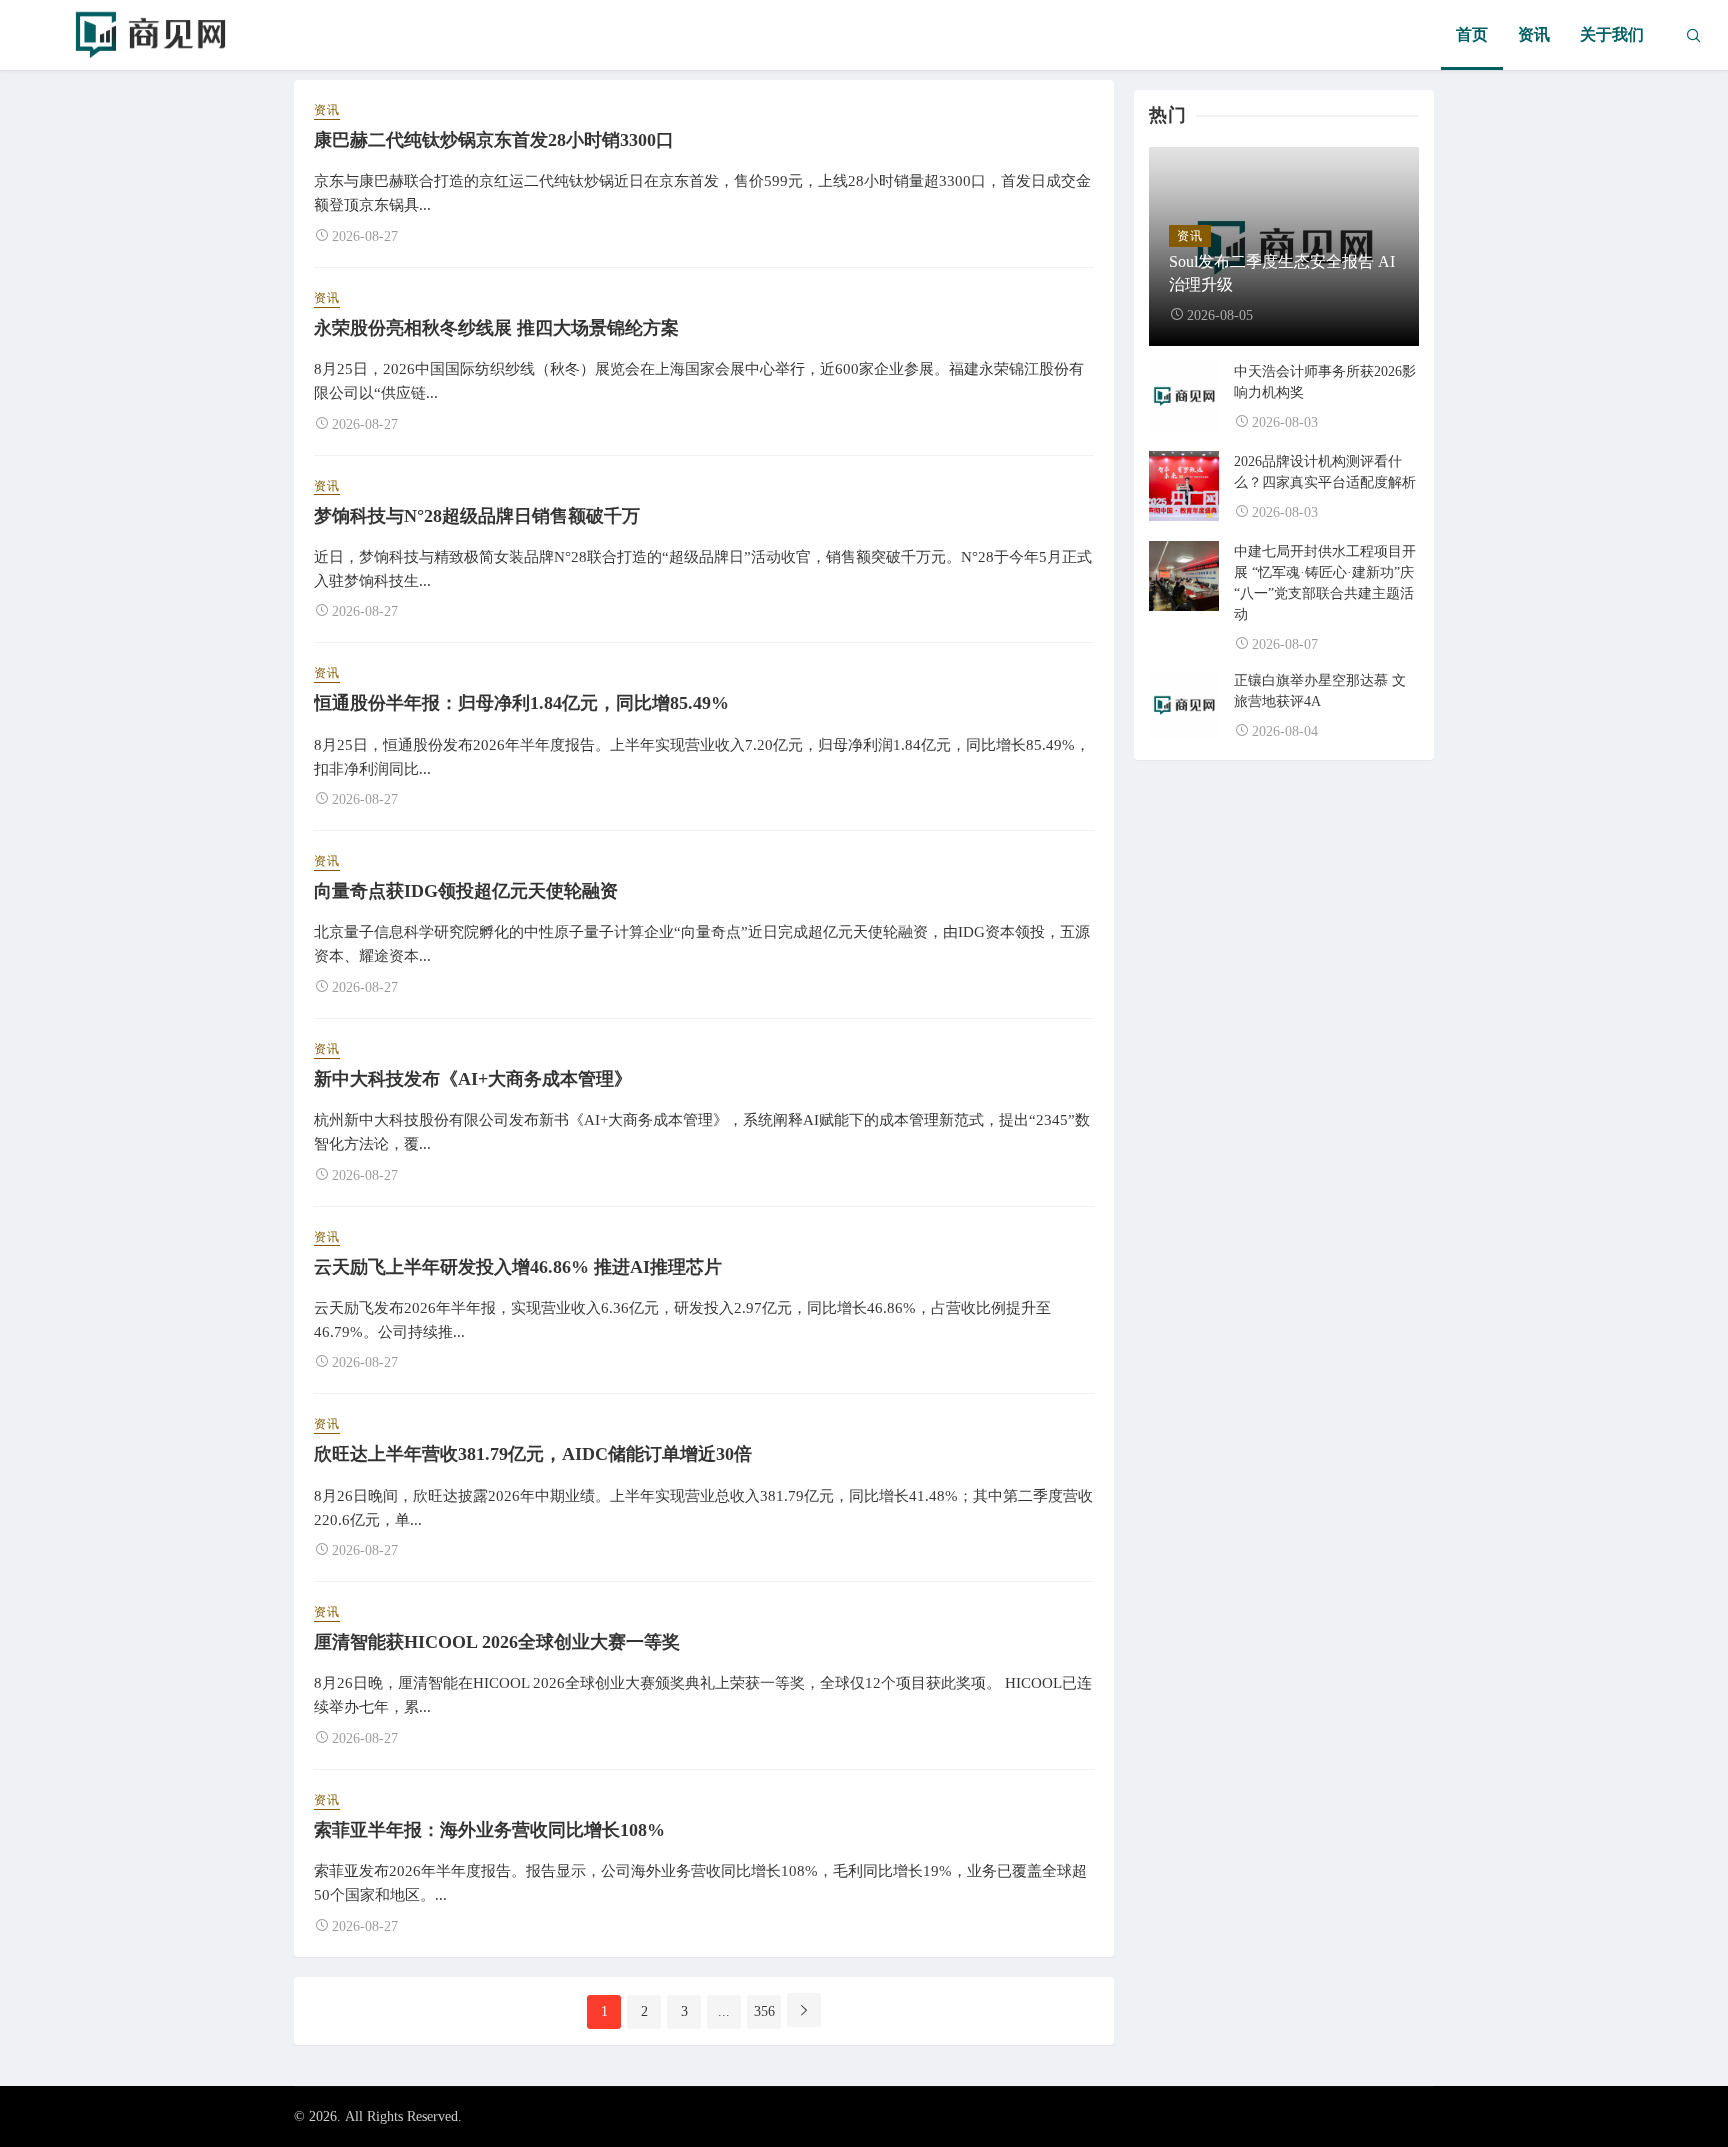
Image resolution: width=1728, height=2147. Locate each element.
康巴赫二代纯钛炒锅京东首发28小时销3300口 (494, 140)
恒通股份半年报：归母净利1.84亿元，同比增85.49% (521, 703)
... (724, 2011)
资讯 (1534, 34)
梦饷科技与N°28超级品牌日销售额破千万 (477, 516)
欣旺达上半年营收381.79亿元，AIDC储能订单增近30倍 (533, 1454)
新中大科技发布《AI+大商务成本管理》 (473, 1079)
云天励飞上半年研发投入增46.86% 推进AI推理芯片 (518, 1267)
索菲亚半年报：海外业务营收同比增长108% (489, 1830)
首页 (1472, 34)
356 (764, 2011)
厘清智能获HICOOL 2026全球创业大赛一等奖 (497, 1642)
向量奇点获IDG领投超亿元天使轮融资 (466, 891)
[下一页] (804, 2010)
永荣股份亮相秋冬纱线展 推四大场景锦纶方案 (496, 328)
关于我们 (1612, 34)
